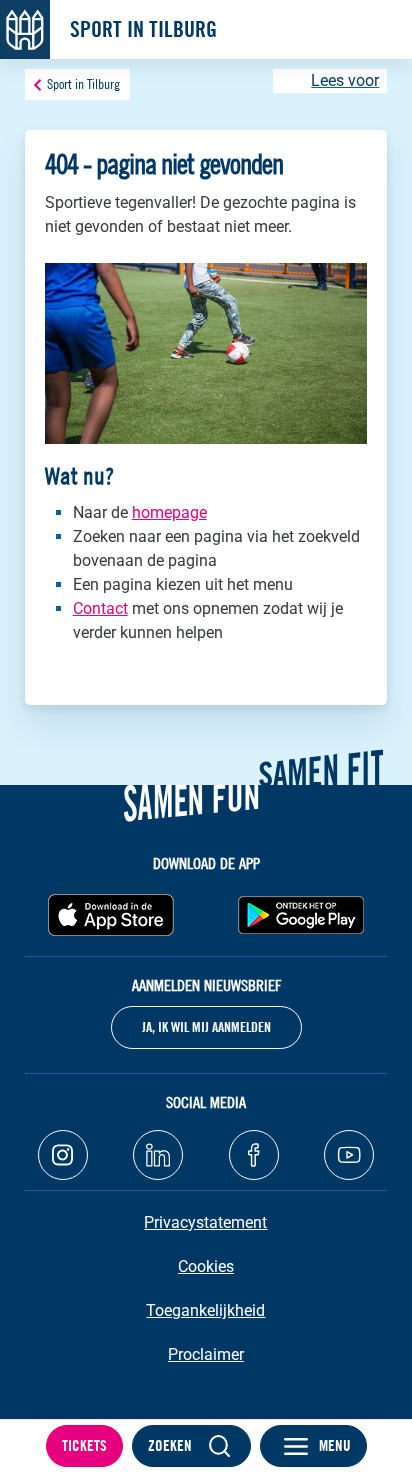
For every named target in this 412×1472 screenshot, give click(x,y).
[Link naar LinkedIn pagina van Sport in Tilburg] (158, 1155)
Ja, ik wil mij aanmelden (206, 1027)
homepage (169, 512)
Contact (100, 608)
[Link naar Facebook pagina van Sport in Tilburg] (254, 1155)
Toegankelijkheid (205, 1310)
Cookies (206, 1266)
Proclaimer (206, 1354)
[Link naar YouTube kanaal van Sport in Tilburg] (349, 1155)
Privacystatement (205, 1222)
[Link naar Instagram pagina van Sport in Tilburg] (63, 1155)
